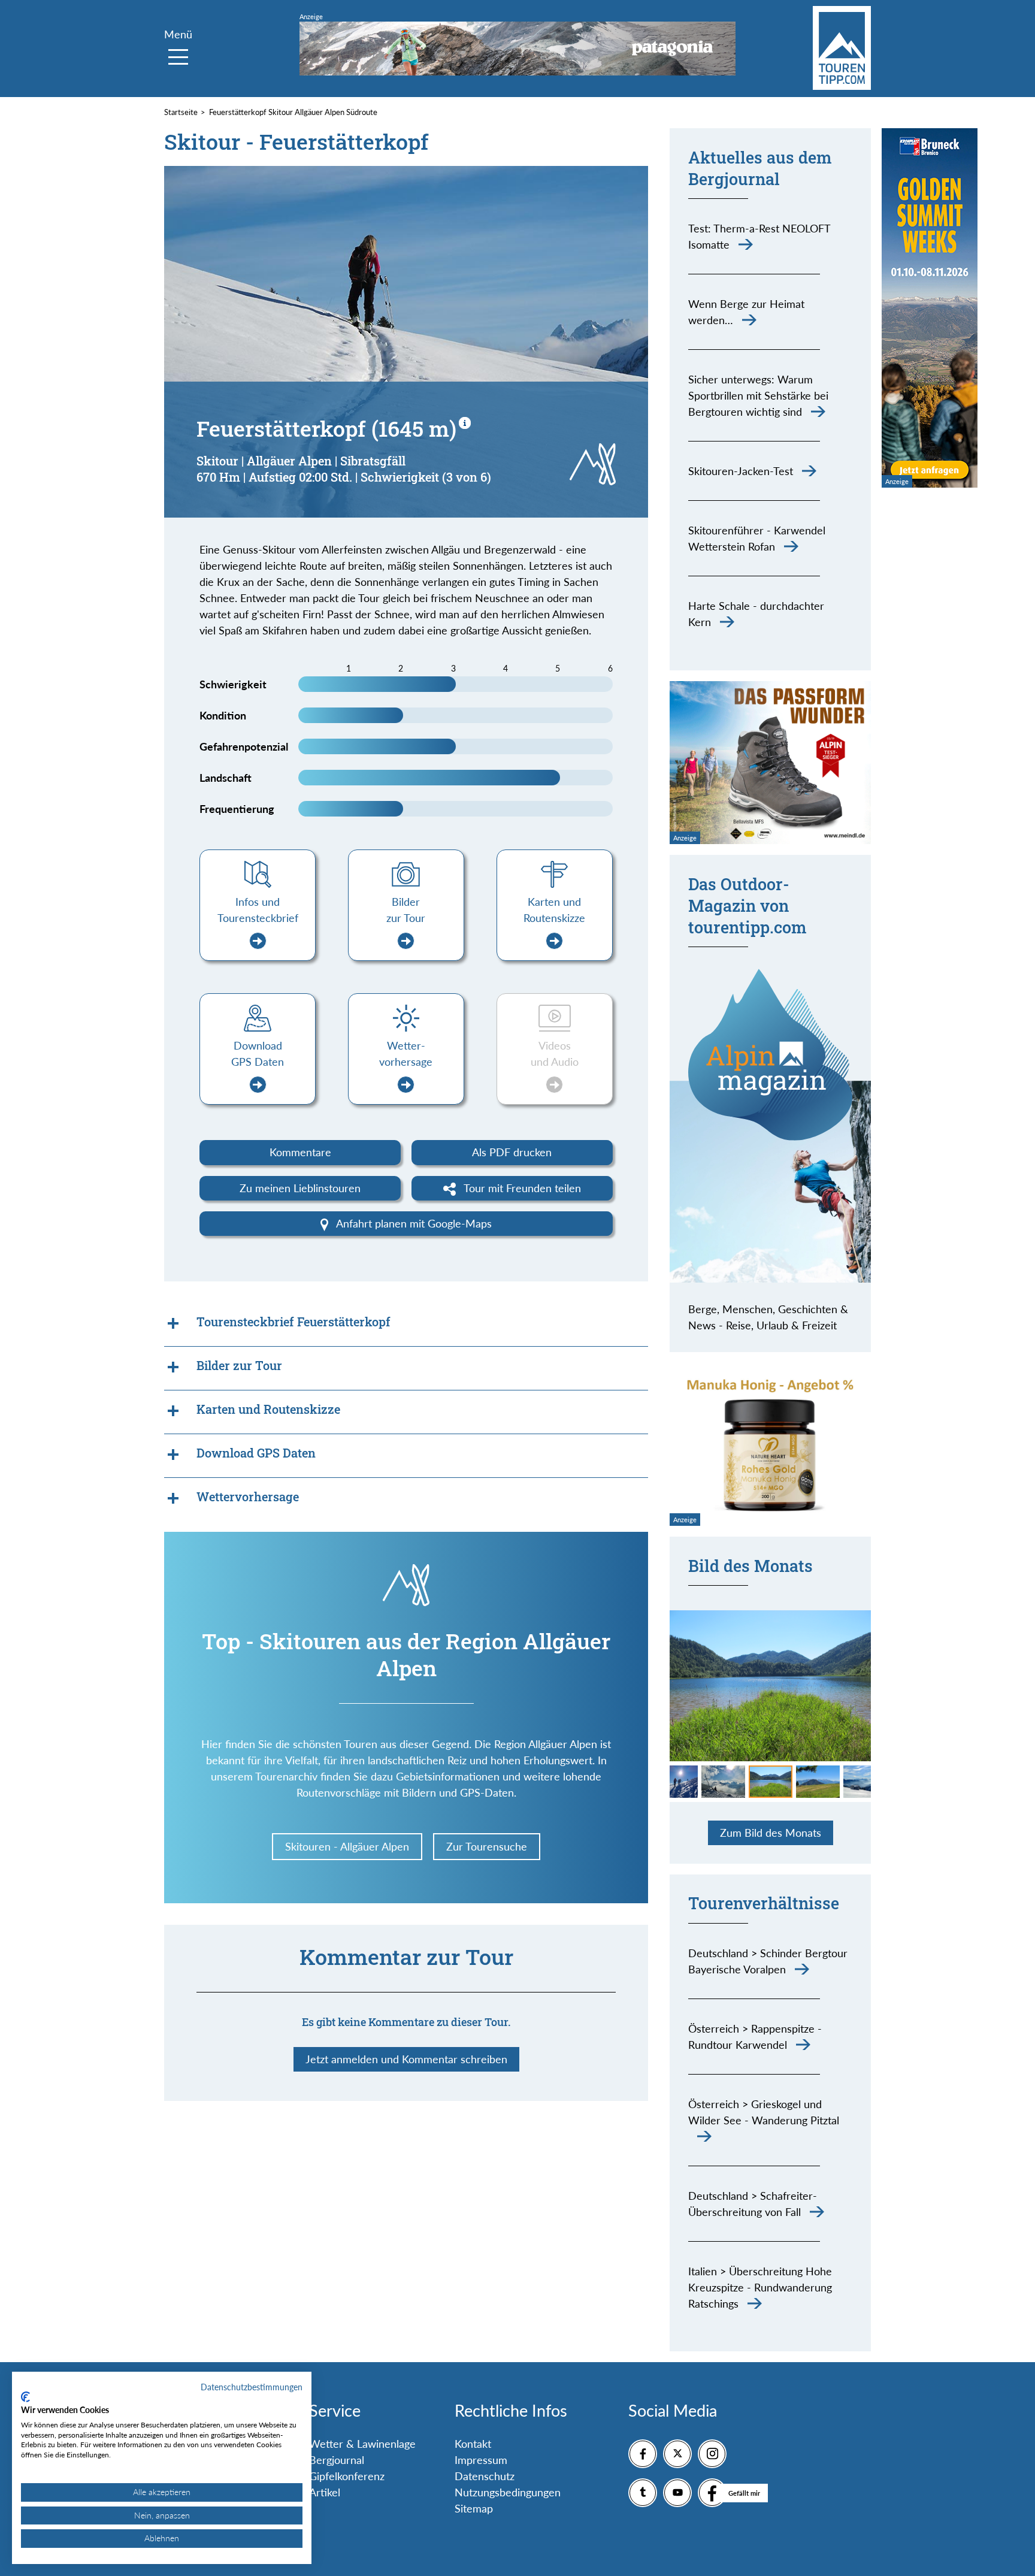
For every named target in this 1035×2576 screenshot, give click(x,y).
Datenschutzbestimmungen (252, 2387)
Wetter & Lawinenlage (362, 2444)
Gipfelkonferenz (347, 2476)
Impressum (481, 2460)
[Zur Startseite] (842, 48)
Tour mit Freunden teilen (521, 1188)
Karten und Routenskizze (554, 910)
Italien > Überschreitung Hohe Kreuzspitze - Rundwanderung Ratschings (760, 2287)
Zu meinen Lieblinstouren (300, 1188)
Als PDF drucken (512, 1152)
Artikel (325, 2492)
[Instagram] (712, 2454)
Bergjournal (337, 2460)
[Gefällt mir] (712, 2493)
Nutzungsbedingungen (508, 2492)
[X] (677, 2454)
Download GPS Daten (258, 1053)
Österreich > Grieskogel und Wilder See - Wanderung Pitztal (764, 2112)
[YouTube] (677, 2493)
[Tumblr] (643, 2493)
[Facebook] (643, 2454)
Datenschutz (485, 2476)
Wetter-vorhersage (406, 1053)
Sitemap (474, 2508)
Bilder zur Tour (406, 910)
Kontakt (473, 2444)
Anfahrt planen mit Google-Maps (413, 1223)
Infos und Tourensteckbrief (258, 910)
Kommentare (300, 1152)
